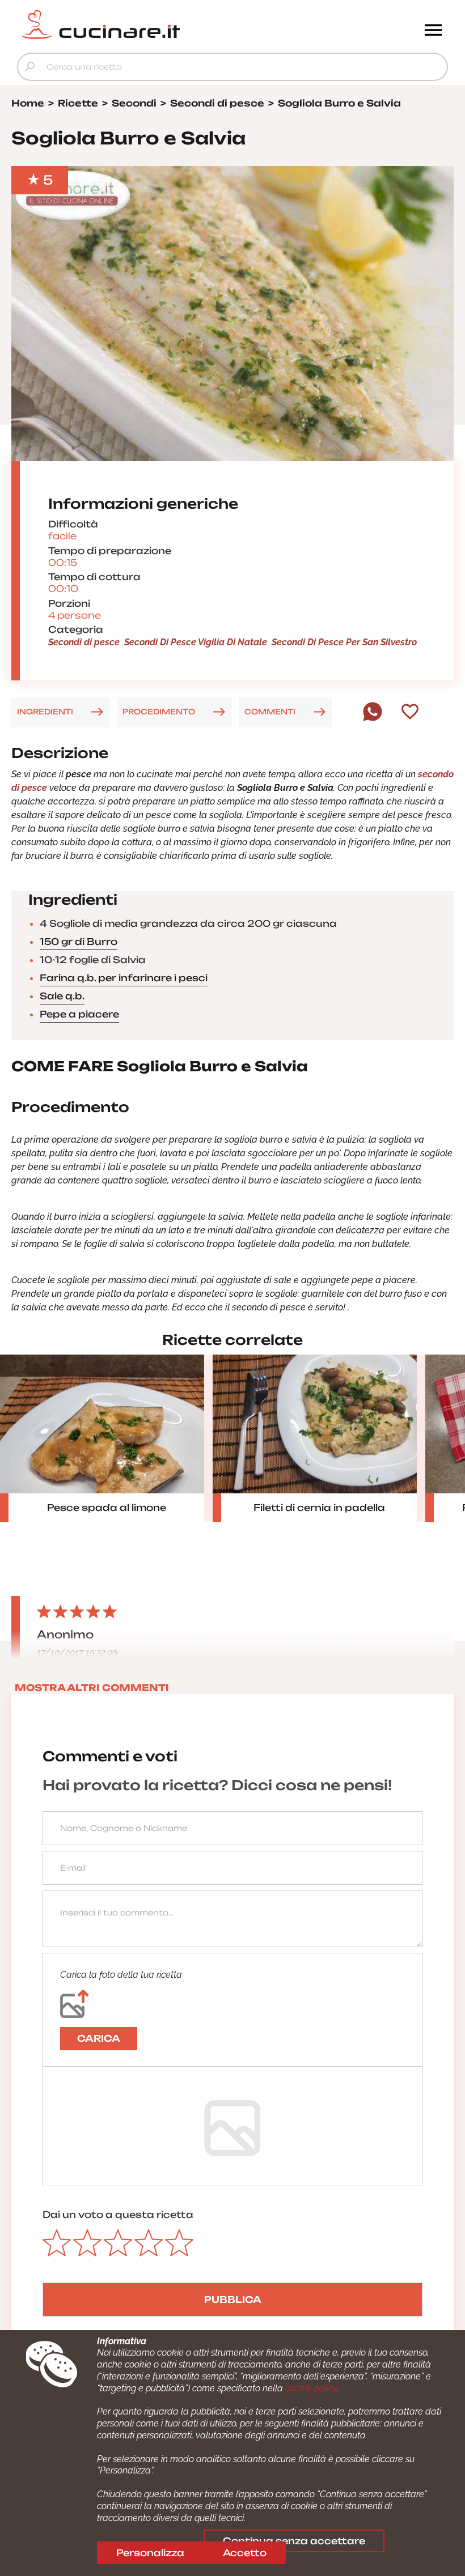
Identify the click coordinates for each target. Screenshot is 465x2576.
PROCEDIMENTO (159, 712)
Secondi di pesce (84, 642)
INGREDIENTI (45, 712)
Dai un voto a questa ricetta (118, 2215)
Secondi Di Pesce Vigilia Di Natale (196, 642)
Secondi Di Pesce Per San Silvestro (344, 642)
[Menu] (433, 31)
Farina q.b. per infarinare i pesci (124, 978)
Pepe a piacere (79, 1014)
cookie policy (311, 2388)
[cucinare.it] (179, 24)
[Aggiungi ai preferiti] (410, 713)
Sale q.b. (62, 996)
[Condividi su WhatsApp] (373, 718)
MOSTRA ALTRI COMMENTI (92, 1688)
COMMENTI (270, 712)
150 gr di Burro (79, 942)
